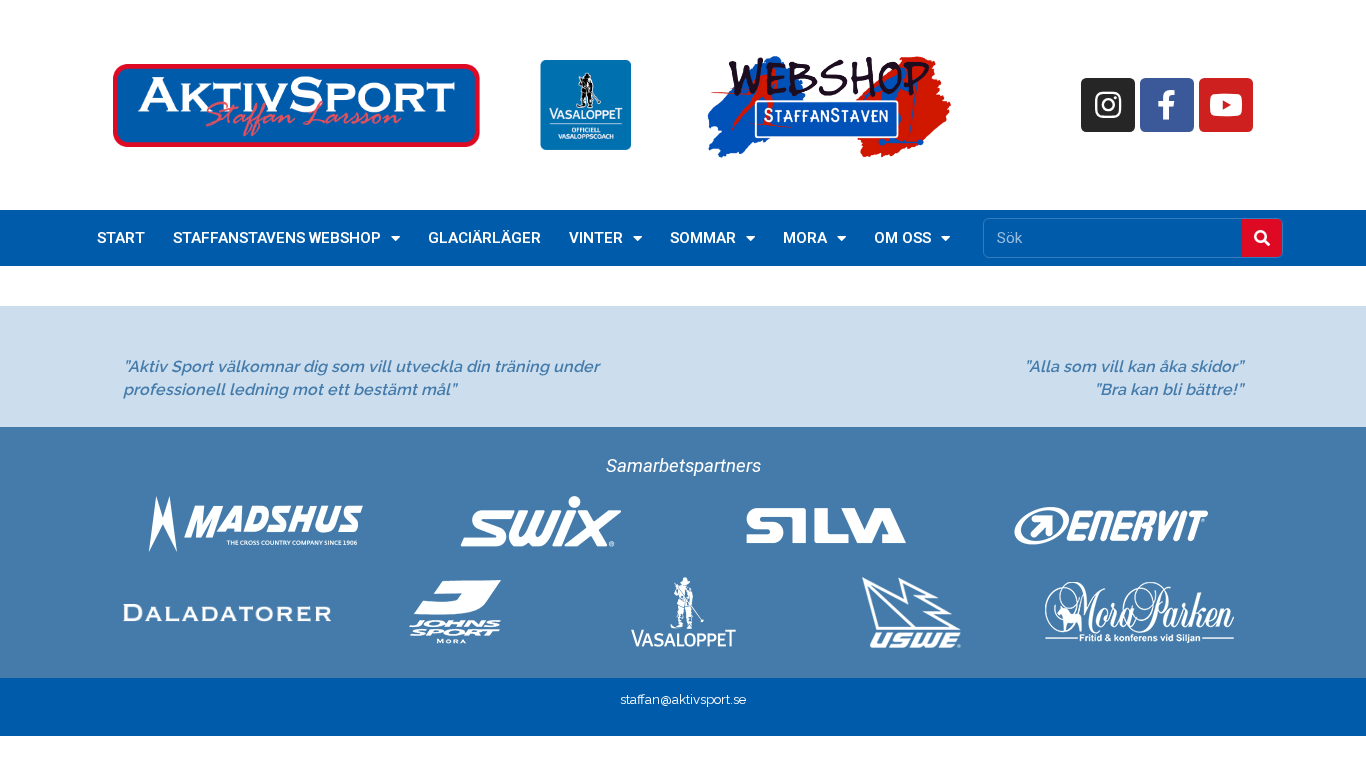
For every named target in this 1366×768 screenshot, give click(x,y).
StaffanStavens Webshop (277, 238)
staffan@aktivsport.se (683, 699)
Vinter (596, 238)
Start (121, 238)
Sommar (703, 238)
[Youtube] (1226, 105)
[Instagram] (1108, 105)
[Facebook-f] (1167, 105)
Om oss (902, 238)
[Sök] (1262, 238)
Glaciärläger (484, 238)
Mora (805, 238)
